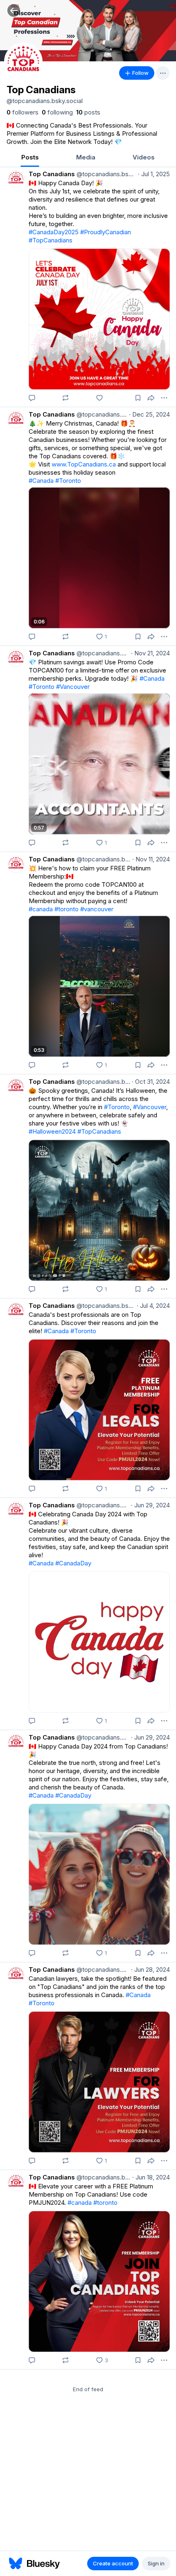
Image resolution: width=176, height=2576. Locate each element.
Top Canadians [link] (52, 174)
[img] (88, 31)
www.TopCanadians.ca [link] (84, 464)
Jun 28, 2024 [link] (150, 1970)
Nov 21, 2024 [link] (150, 653)
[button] (14, 10)
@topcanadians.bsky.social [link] (106, 174)
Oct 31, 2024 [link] (151, 1082)
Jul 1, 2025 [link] (154, 174)
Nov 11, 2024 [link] (151, 859)
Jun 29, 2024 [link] (150, 1505)
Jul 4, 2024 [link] (153, 1306)
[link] (23, 112)
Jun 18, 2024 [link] (151, 2177)
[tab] (30, 158)
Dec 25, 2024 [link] (149, 414)
